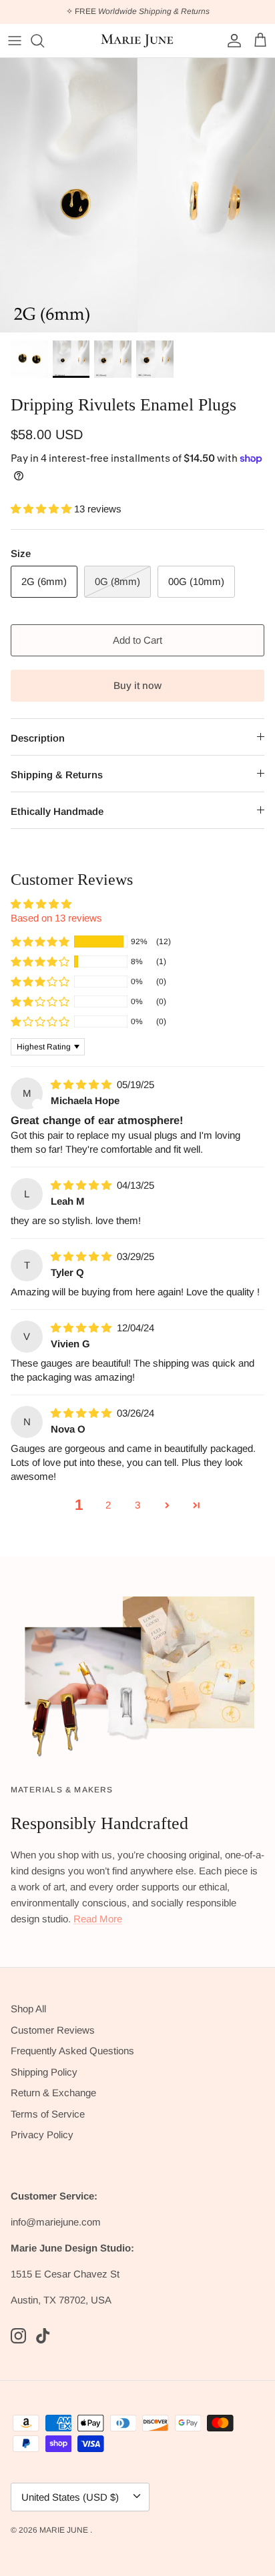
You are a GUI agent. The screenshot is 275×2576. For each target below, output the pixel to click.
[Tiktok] (43, 2336)
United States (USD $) (70, 2497)
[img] (82, 1084)
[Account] (231, 41)
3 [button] (137, 1505)
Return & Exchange (53, 2093)
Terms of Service (48, 2114)
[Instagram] (18, 2336)
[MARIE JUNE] (137, 41)
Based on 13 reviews (56, 918)
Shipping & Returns (57, 775)
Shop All (28, 2009)
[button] (42, 509)
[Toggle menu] (15, 41)
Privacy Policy (42, 2135)
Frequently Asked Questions (72, 2051)
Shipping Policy (44, 2072)
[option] (137, 195)
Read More (98, 1919)
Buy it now (137, 685)
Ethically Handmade (57, 811)
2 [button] (108, 1505)
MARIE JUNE (65, 2530)
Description (38, 738)
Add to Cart (137, 640)
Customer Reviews (53, 2030)
